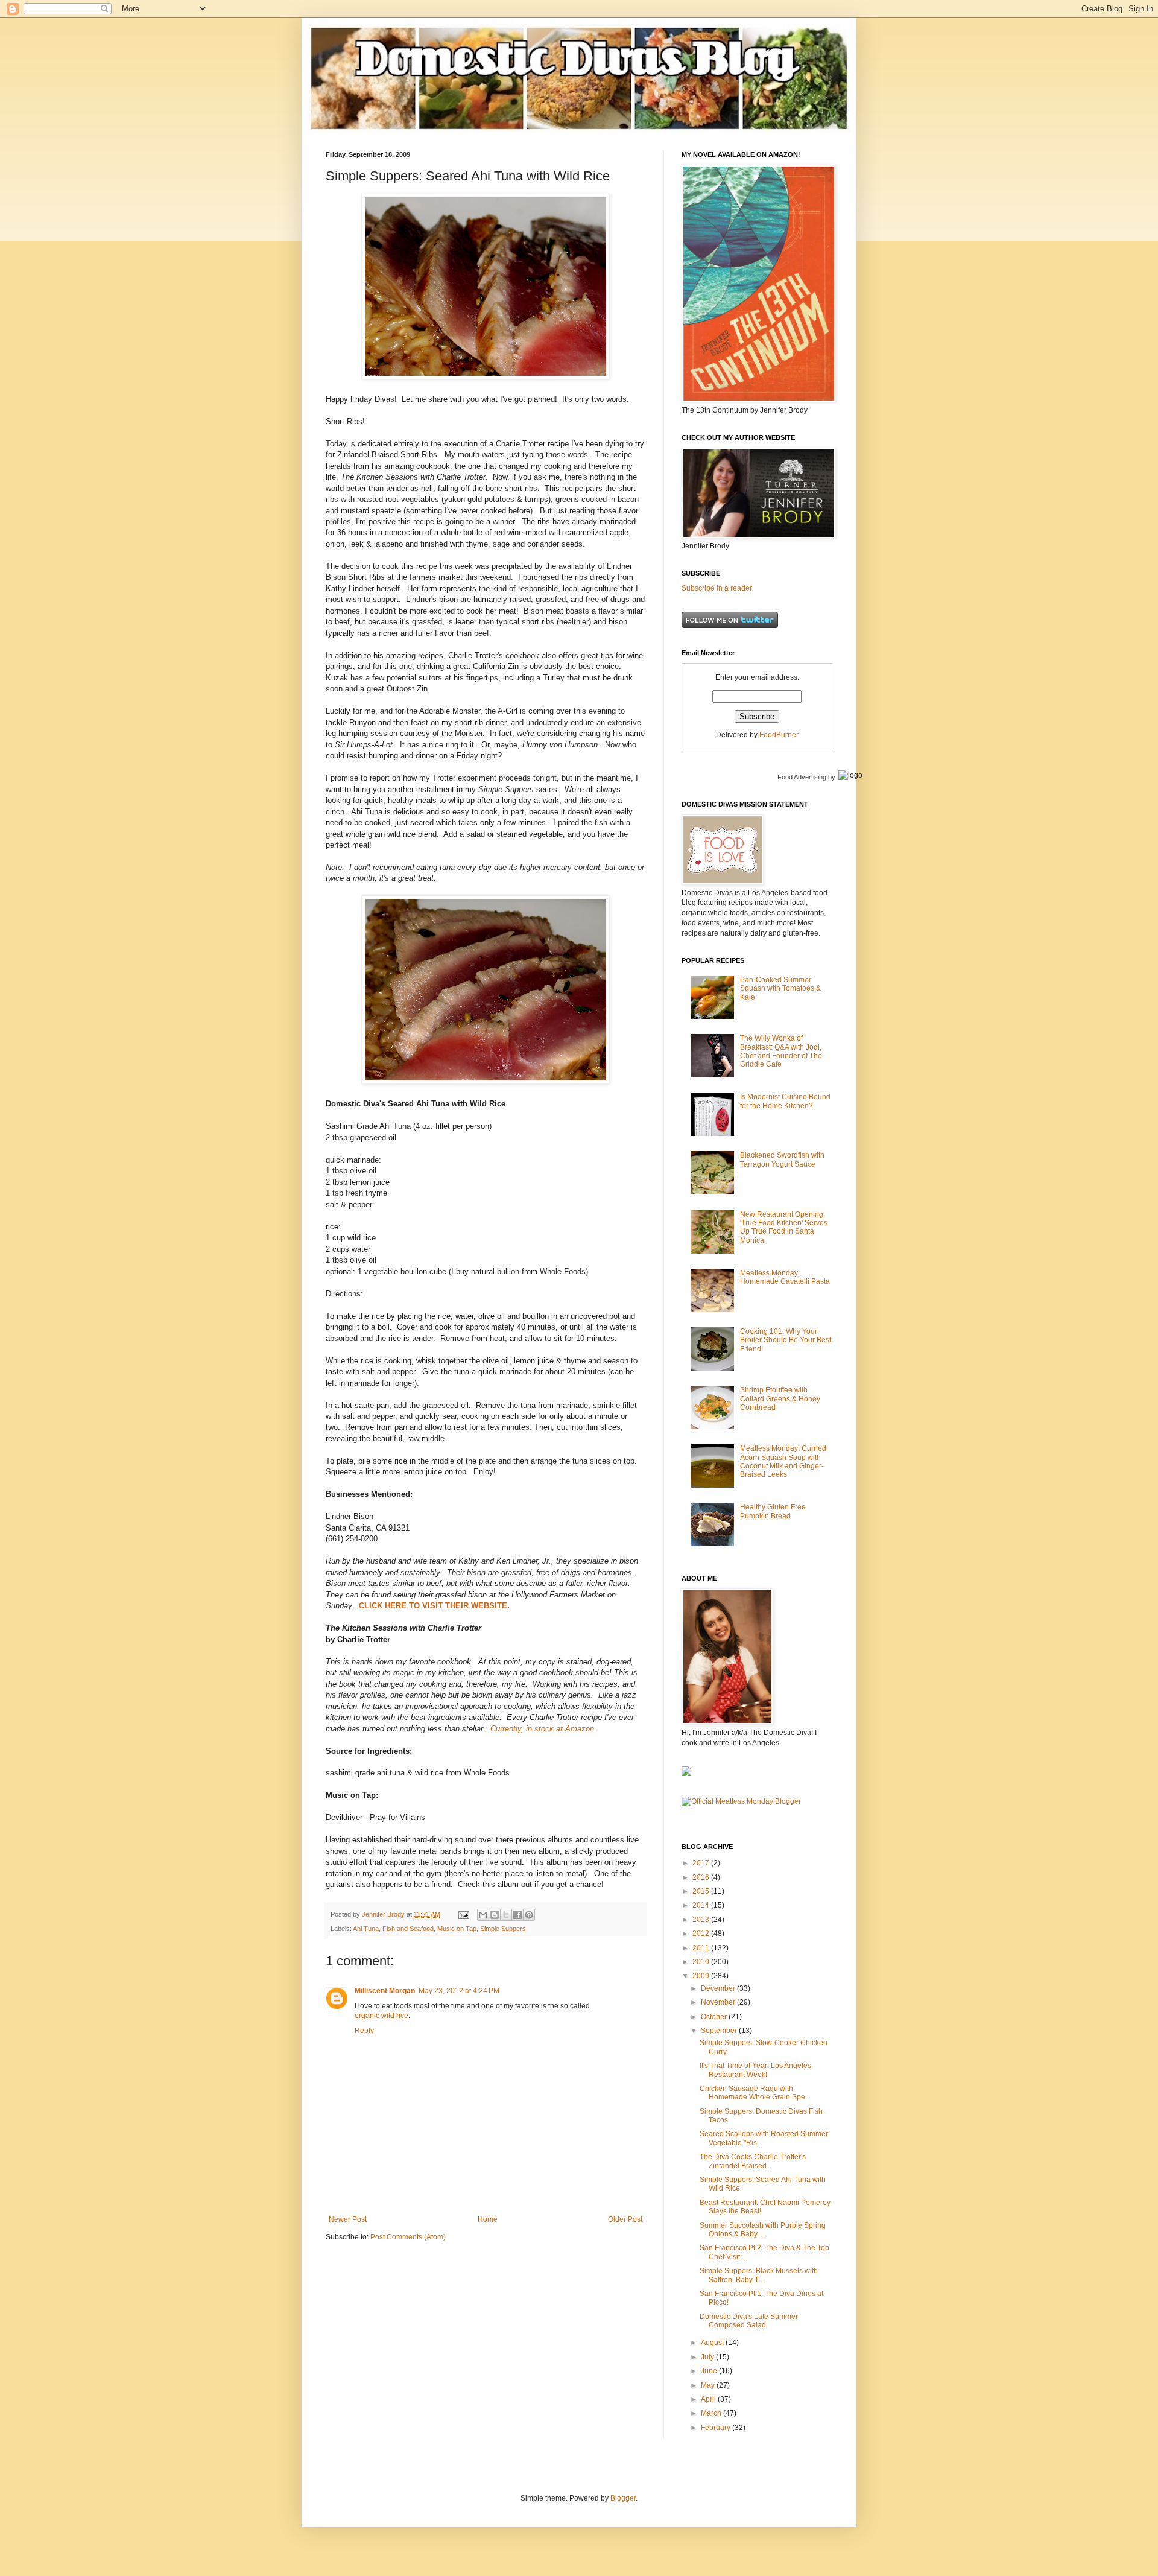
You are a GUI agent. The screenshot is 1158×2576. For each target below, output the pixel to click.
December (719, 1988)
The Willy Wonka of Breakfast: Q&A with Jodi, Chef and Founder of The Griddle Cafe (781, 1051)
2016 (702, 1877)
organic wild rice (381, 2016)
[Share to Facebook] (517, 1915)
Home (488, 2219)
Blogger (623, 2498)
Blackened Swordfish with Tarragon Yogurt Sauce (782, 1160)
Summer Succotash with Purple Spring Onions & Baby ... (763, 2230)
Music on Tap (457, 1929)
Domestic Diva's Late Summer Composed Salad (749, 2321)
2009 (702, 1976)
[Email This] (483, 1915)
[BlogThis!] (495, 1915)
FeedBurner (779, 735)
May (709, 2385)
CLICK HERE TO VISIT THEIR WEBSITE (433, 1606)
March (712, 2413)
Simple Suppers (503, 1929)
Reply (364, 2031)
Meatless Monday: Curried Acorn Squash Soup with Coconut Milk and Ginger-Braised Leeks (783, 1461)
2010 (702, 1962)
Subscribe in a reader (717, 588)
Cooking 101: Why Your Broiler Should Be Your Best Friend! (786, 1340)
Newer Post (348, 2219)
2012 (702, 1934)
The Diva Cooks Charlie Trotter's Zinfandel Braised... (753, 2161)
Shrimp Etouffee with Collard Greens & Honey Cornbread (780, 1399)
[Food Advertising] (686, 1774)
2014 (702, 1905)
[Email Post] (463, 1914)
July (708, 2357)
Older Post (625, 2219)
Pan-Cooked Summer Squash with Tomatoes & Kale (780, 988)
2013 (702, 1920)
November (719, 2002)
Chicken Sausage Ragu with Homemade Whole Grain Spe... (755, 2093)
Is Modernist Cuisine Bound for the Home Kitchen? (785, 1101)
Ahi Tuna (366, 1929)
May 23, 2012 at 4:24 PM (459, 1991)
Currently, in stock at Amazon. (543, 1729)
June (710, 2371)
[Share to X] (506, 1915)
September (720, 2031)
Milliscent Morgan (385, 1991)
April (709, 2399)
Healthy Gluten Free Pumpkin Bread (773, 1511)
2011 (702, 1948)
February (717, 2428)
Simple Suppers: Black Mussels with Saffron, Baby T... (759, 2275)
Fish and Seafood (408, 1929)
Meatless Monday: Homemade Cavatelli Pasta (785, 1277)
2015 (702, 1891)
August (713, 2343)
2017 (702, 1863)
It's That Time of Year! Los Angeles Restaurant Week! (755, 2070)
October (715, 2017)
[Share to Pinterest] (529, 1915)
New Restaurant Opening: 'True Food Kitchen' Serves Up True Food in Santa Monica (784, 1227)
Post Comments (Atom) (408, 2237)
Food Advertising (802, 777)
